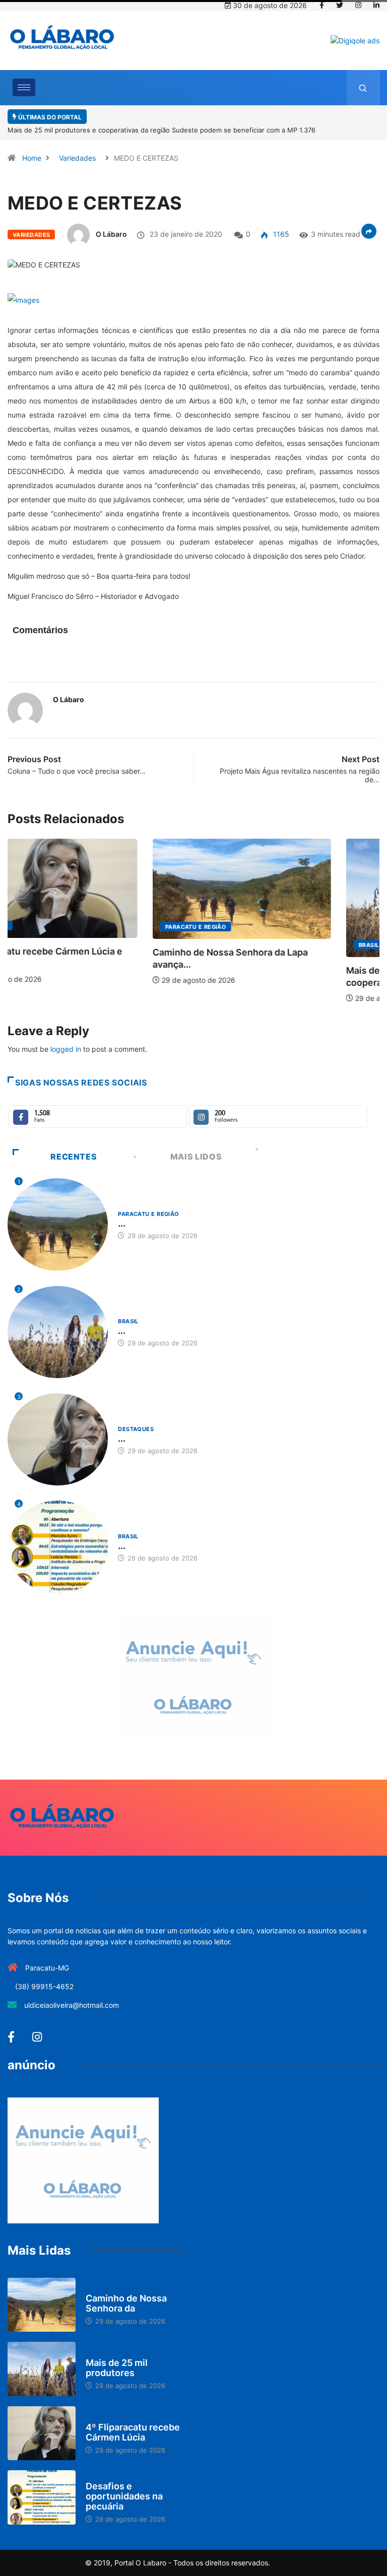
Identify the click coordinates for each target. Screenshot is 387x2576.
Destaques (136, 1429)
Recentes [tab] (74, 1157)
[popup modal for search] (363, 88)
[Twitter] (340, 6)
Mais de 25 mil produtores (117, 2368)
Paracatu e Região (51, 927)
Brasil (224, 945)
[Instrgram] (358, 6)
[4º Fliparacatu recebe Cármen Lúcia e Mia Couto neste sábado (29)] (42, 2433)
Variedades (77, 158)
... (122, 1223)
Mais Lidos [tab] (196, 1157)
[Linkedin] (376, 6)
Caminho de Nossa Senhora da (126, 2303)
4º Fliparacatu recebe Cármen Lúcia (133, 2432)
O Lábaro (111, 234)
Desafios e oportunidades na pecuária (124, 2496)
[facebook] (322, 6)
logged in (66, 1049)
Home (32, 158)
